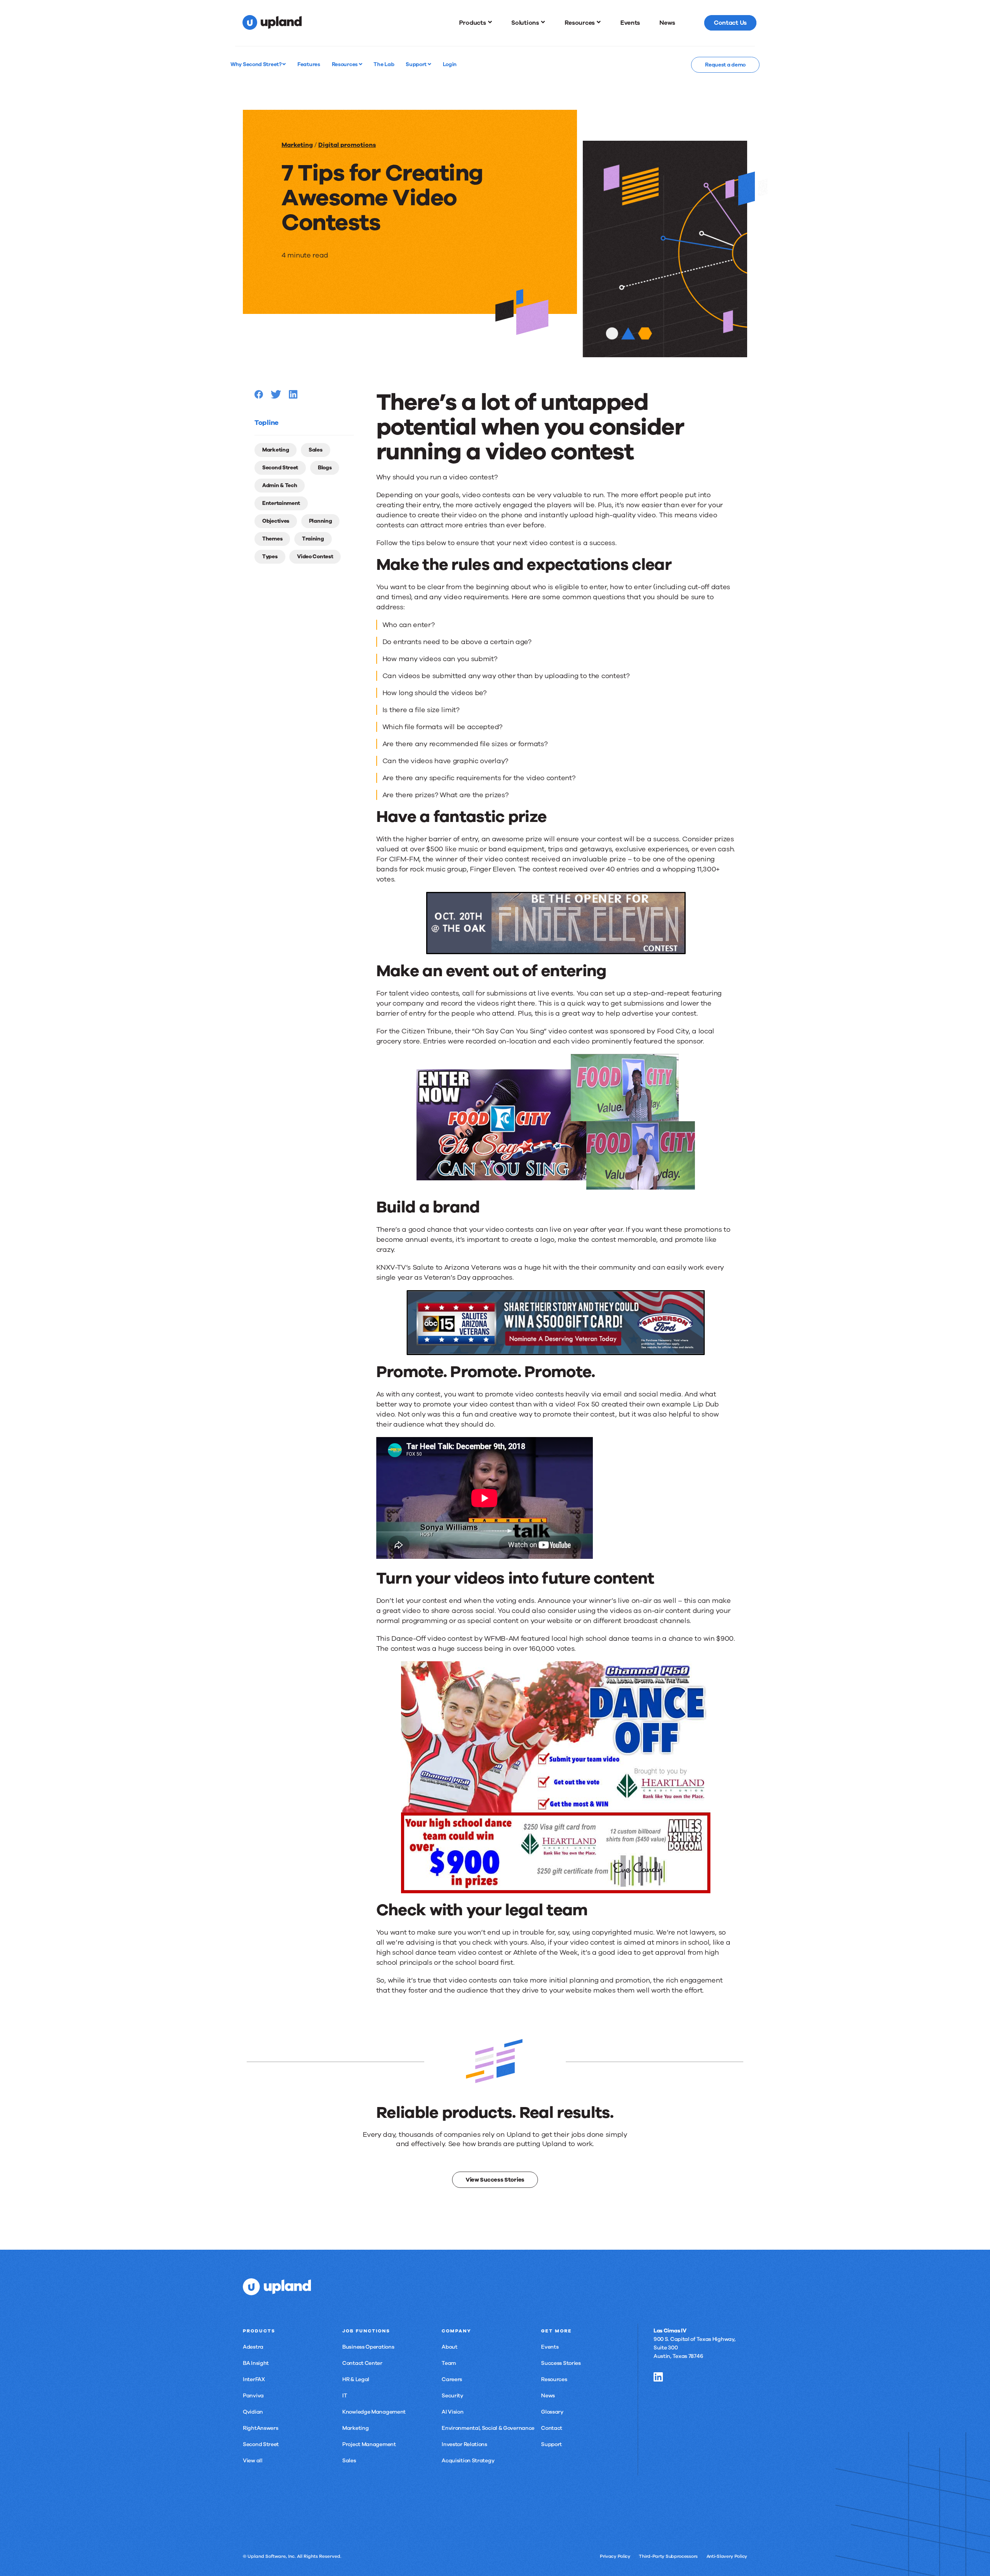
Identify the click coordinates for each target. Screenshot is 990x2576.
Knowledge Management (374, 2412)
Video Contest (315, 557)
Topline (266, 423)
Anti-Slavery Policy (727, 2556)
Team (449, 2363)
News (548, 2396)
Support (417, 64)
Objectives (276, 521)
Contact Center (362, 2363)
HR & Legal (356, 2379)
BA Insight (256, 2363)
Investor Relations (464, 2444)
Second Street (280, 468)
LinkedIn (658, 2377)
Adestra (253, 2347)
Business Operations (368, 2347)
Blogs (325, 468)
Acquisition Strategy (468, 2461)
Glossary (552, 2412)
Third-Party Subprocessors (668, 2556)
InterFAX (254, 2379)
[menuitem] (476, 23)
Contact (552, 2428)
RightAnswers (260, 2428)
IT (345, 2396)
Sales (316, 450)
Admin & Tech (280, 485)
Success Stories (561, 2363)
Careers (452, 2379)
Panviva (253, 2396)
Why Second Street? (256, 64)
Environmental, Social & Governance (488, 2428)
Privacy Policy (615, 2556)
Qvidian (253, 2412)
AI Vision (452, 2412)
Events (550, 2347)
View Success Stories (495, 2180)
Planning (321, 521)
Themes (272, 539)
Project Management (369, 2444)
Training (313, 539)
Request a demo (725, 65)
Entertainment (281, 503)
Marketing (297, 145)
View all (253, 2461)
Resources (345, 64)
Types (270, 557)
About (450, 2347)
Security (452, 2396)
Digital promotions (347, 145)
